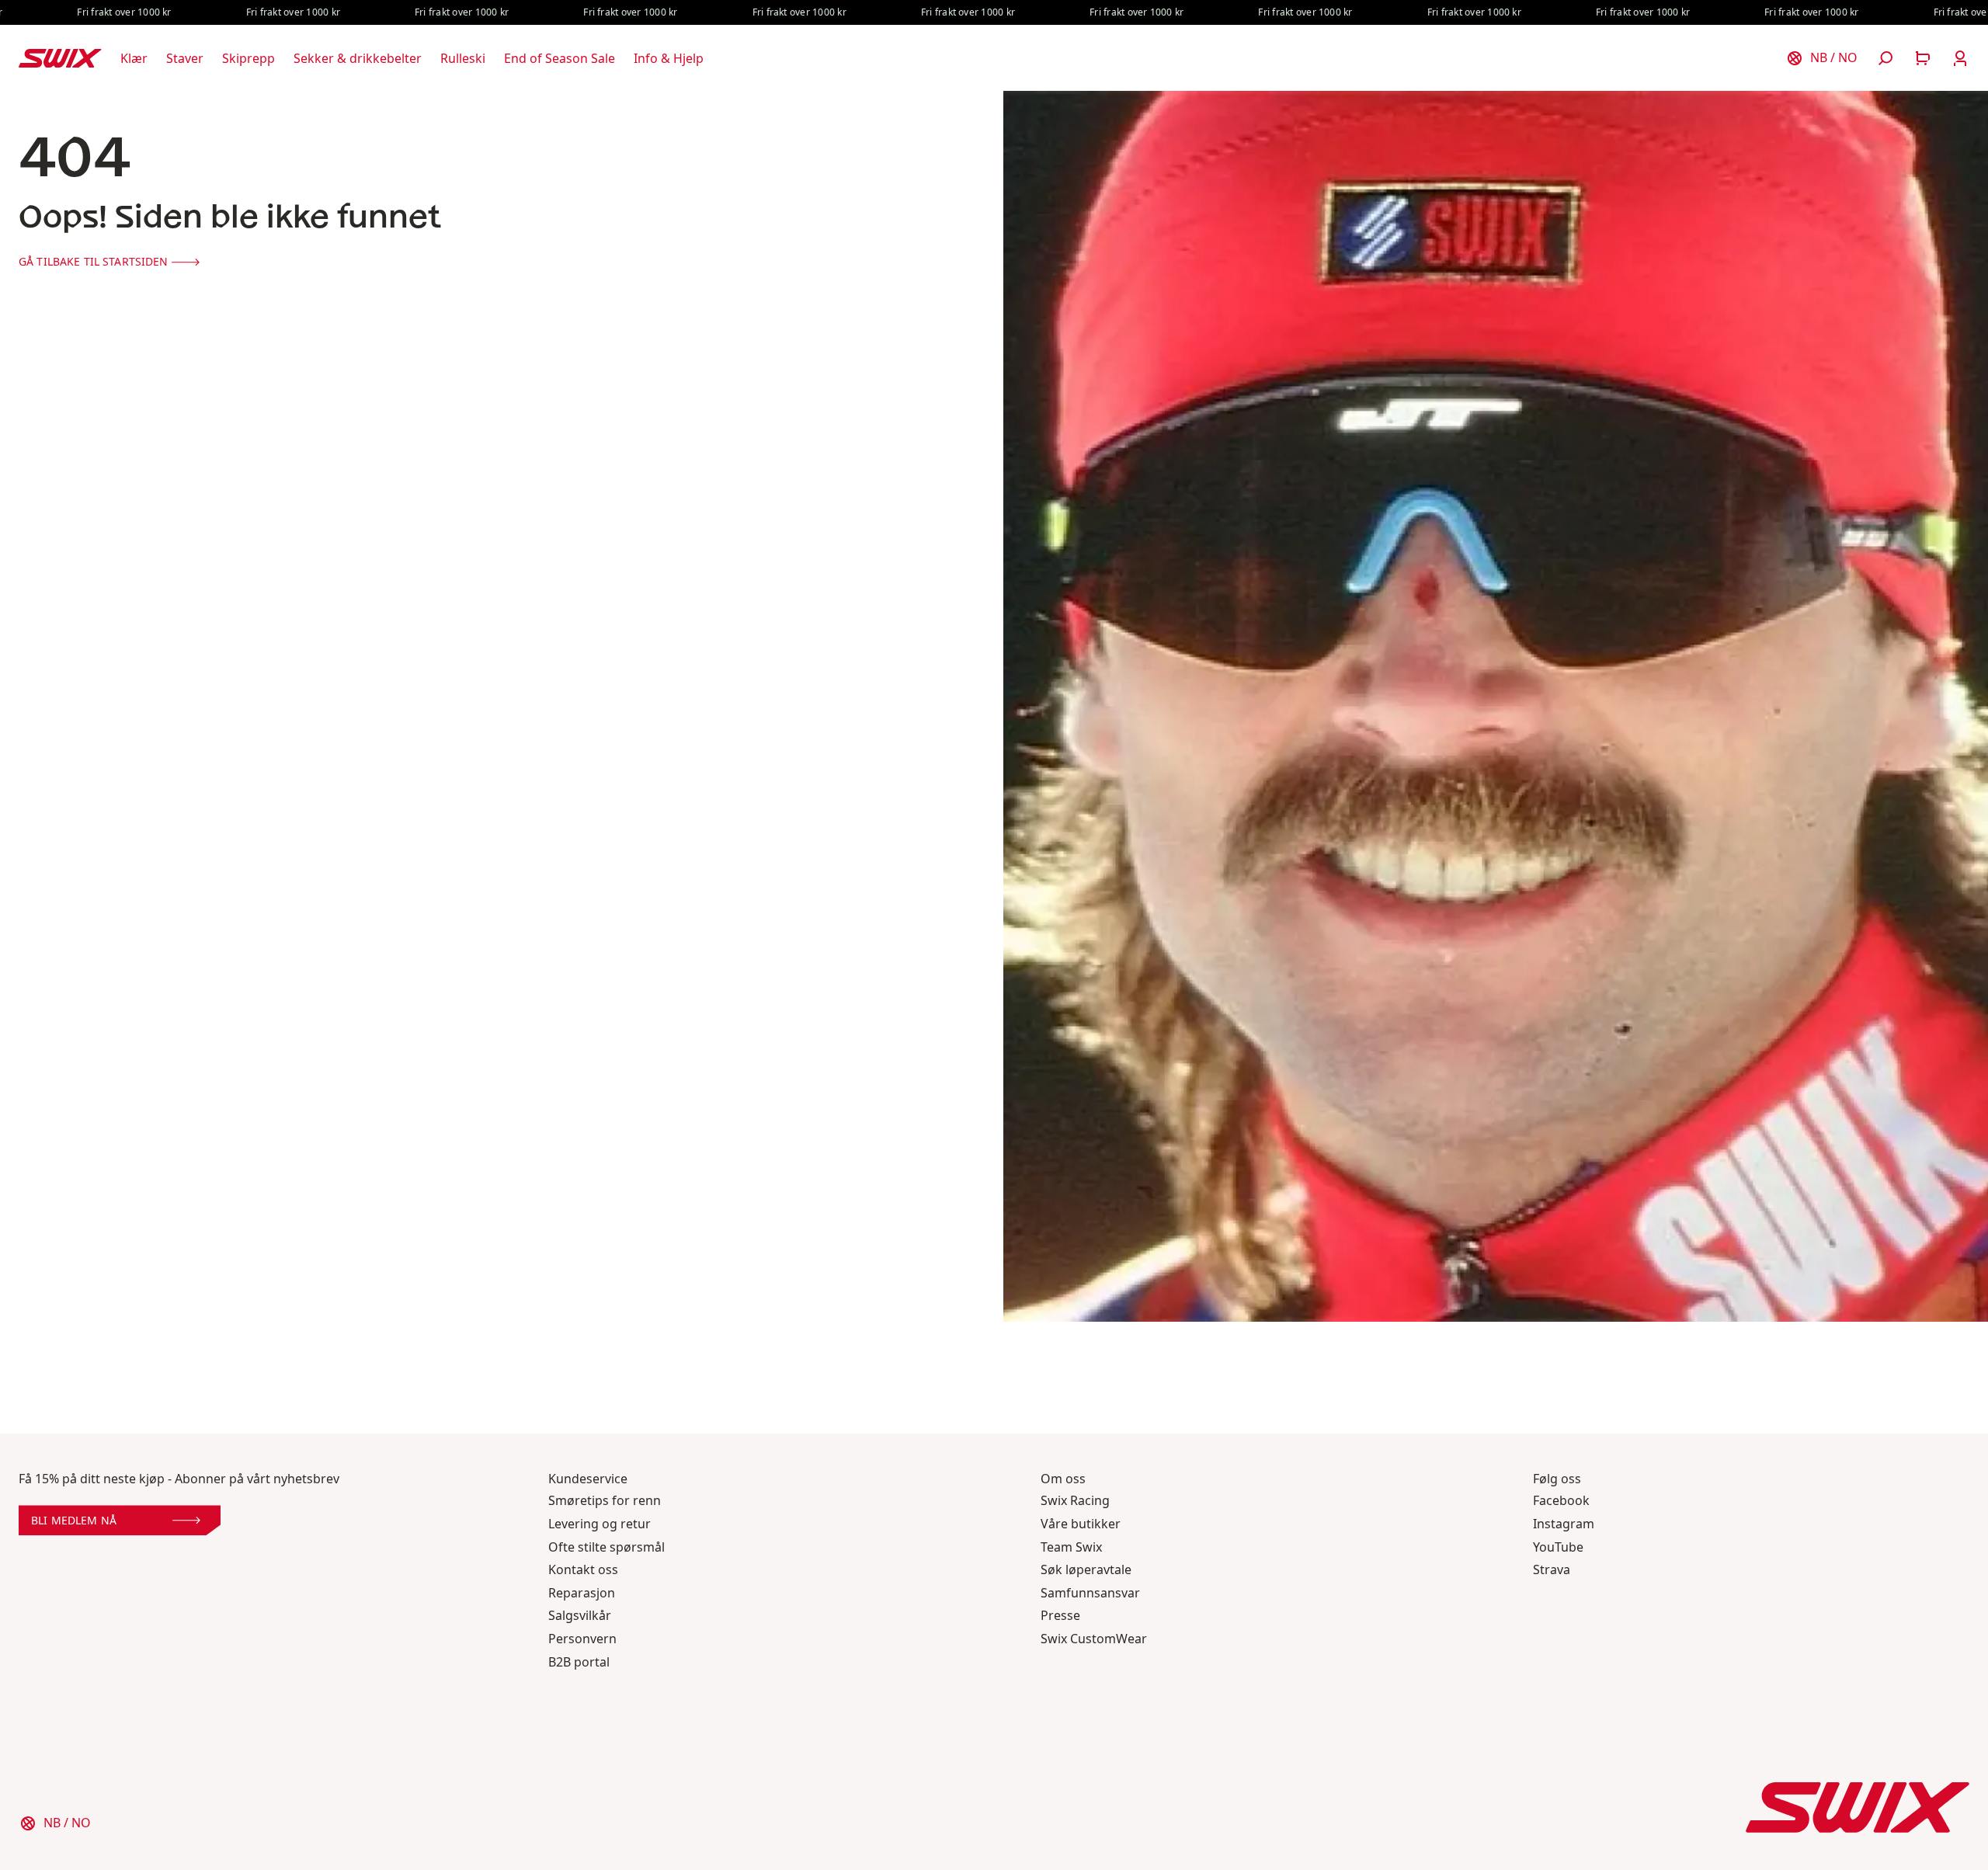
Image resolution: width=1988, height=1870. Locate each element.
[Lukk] (1190, 769)
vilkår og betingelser (935, 1059)
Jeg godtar (902, 1059)
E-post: (822, 980)
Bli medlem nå (844, 1023)
